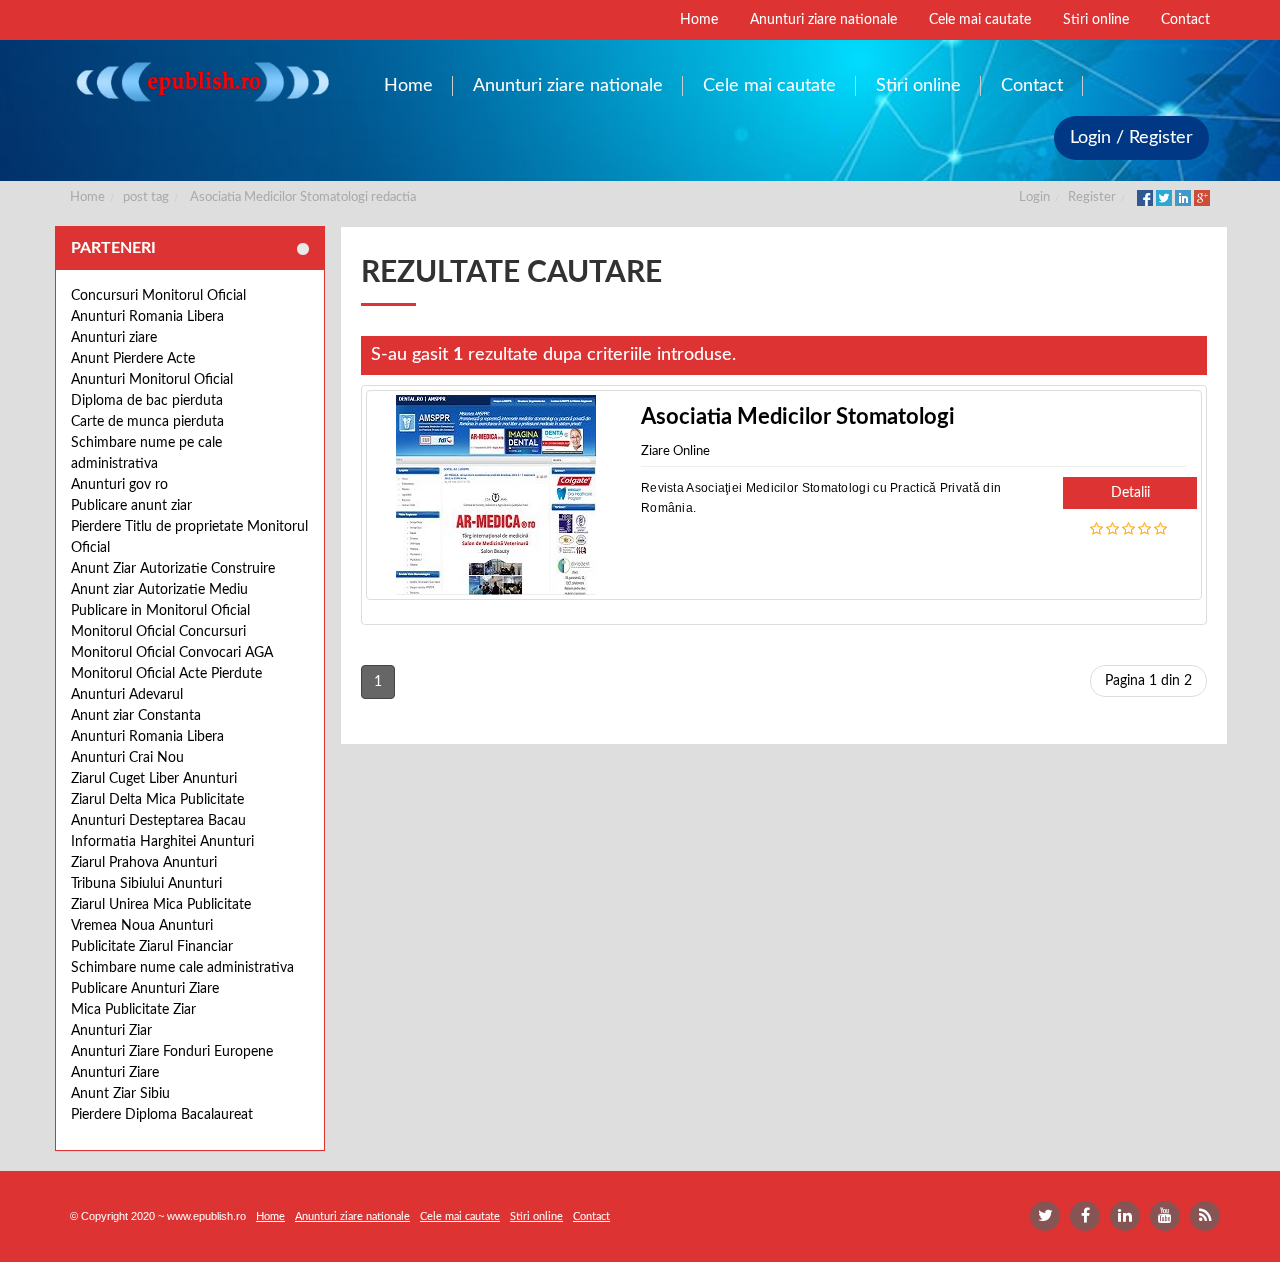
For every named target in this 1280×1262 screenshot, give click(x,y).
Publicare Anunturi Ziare (145, 989)
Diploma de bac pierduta (147, 401)
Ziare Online (675, 451)
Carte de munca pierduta (147, 422)
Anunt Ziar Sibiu (120, 1094)
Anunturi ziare (114, 338)
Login (1034, 197)
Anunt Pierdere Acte (133, 359)
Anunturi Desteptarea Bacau (158, 821)
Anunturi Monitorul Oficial (152, 380)
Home (87, 197)
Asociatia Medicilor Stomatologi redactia (303, 197)
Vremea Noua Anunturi (142, 926)
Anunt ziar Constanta (136, 716)
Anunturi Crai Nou (127, 758)
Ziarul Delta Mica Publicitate (157, 800)
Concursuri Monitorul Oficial (158, 296)
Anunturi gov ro (119, 485)
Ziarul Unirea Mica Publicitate (161, 905)
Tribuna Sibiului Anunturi (146, 884)
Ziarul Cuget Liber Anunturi (154, 779)
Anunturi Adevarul (127, 695)
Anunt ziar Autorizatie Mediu (159, 590)
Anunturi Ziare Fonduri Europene (172, 1052)
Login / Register (1131, 138)
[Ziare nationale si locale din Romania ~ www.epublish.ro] (201, 81)
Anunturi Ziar (111, 1031)
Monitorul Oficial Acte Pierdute (166, 674)
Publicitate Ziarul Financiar (152, 947)
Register (1092, 197)
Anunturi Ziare (115, 1073)
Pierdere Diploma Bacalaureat (162, 1115)
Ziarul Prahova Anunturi (144, 863)
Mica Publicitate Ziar (133, 1010)
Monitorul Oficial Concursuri (158, 632)
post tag (146, 197)
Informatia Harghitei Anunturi (162, 842)
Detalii (1130, 493)
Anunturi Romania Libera (147, 317)
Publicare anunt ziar (131, 506)
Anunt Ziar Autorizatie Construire (173, 569)
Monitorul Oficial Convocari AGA (172, 653)
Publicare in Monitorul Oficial (160, 611)
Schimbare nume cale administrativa (182, 968)
